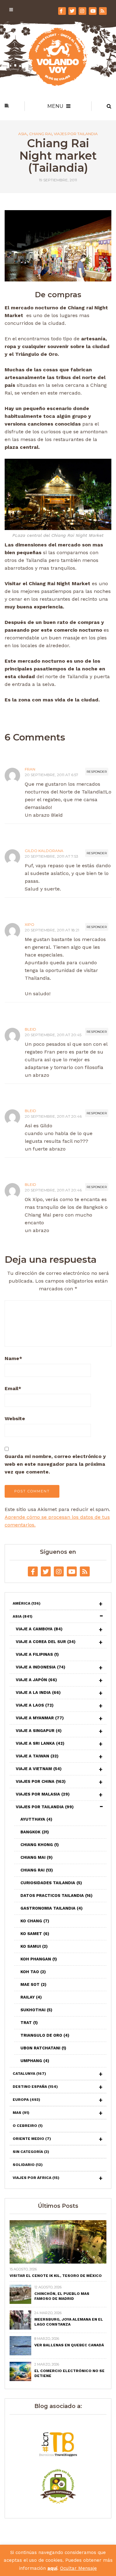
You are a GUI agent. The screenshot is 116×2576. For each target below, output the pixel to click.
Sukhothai (36, 2010)
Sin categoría (31, 2152)
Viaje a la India (38, 1692)
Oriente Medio (32, 2139)
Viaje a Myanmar (40, 1718)
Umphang (35, 2061)
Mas (21, 2113)
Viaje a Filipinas (37, 1654)
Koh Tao (33, 1972)
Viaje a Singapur (39, 1731)
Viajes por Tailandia (76, 134)
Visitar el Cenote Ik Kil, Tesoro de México (56, 2276)
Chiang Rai (40, 134)
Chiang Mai (37, 1857)
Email (13, 1388)
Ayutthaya (36, 1819)
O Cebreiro (28, 2126)
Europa (26, 2100)
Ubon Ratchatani (43, 2048)
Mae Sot (33, 1984)
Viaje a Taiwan (37, 1756)
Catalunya (29, 2074)
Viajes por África (36, 2178)
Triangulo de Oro (45, 2035)
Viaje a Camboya (39, 1629)
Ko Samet (35, 1934)
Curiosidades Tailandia (51, 1883)
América (27, 1603)
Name (13, 1358)
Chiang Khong (40, 1845)
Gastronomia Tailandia (52, 1908)
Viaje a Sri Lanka (40, 1743)
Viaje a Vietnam (39, 1769)
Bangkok (35, 1832)
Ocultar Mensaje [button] (78, 2568)
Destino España (35, 2087)
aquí (52, 2568)
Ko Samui (34, 1946)
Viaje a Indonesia (41, 1667)
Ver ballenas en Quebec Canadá (69, 2345)
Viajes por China (41, 1781)
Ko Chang (35, 1921)
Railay (31, 1997)
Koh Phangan (39, 1959)
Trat (29, 2023)
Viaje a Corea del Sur (46, 1642)
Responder (97, 772)
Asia (23, 134)
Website (15, 1418)
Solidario (28, 2165)
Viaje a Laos (35, 1705)
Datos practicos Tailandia (56, 1896)
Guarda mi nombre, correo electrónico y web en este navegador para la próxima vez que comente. (55, 1464)
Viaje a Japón (36, 1680)
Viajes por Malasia (43, 1794)
